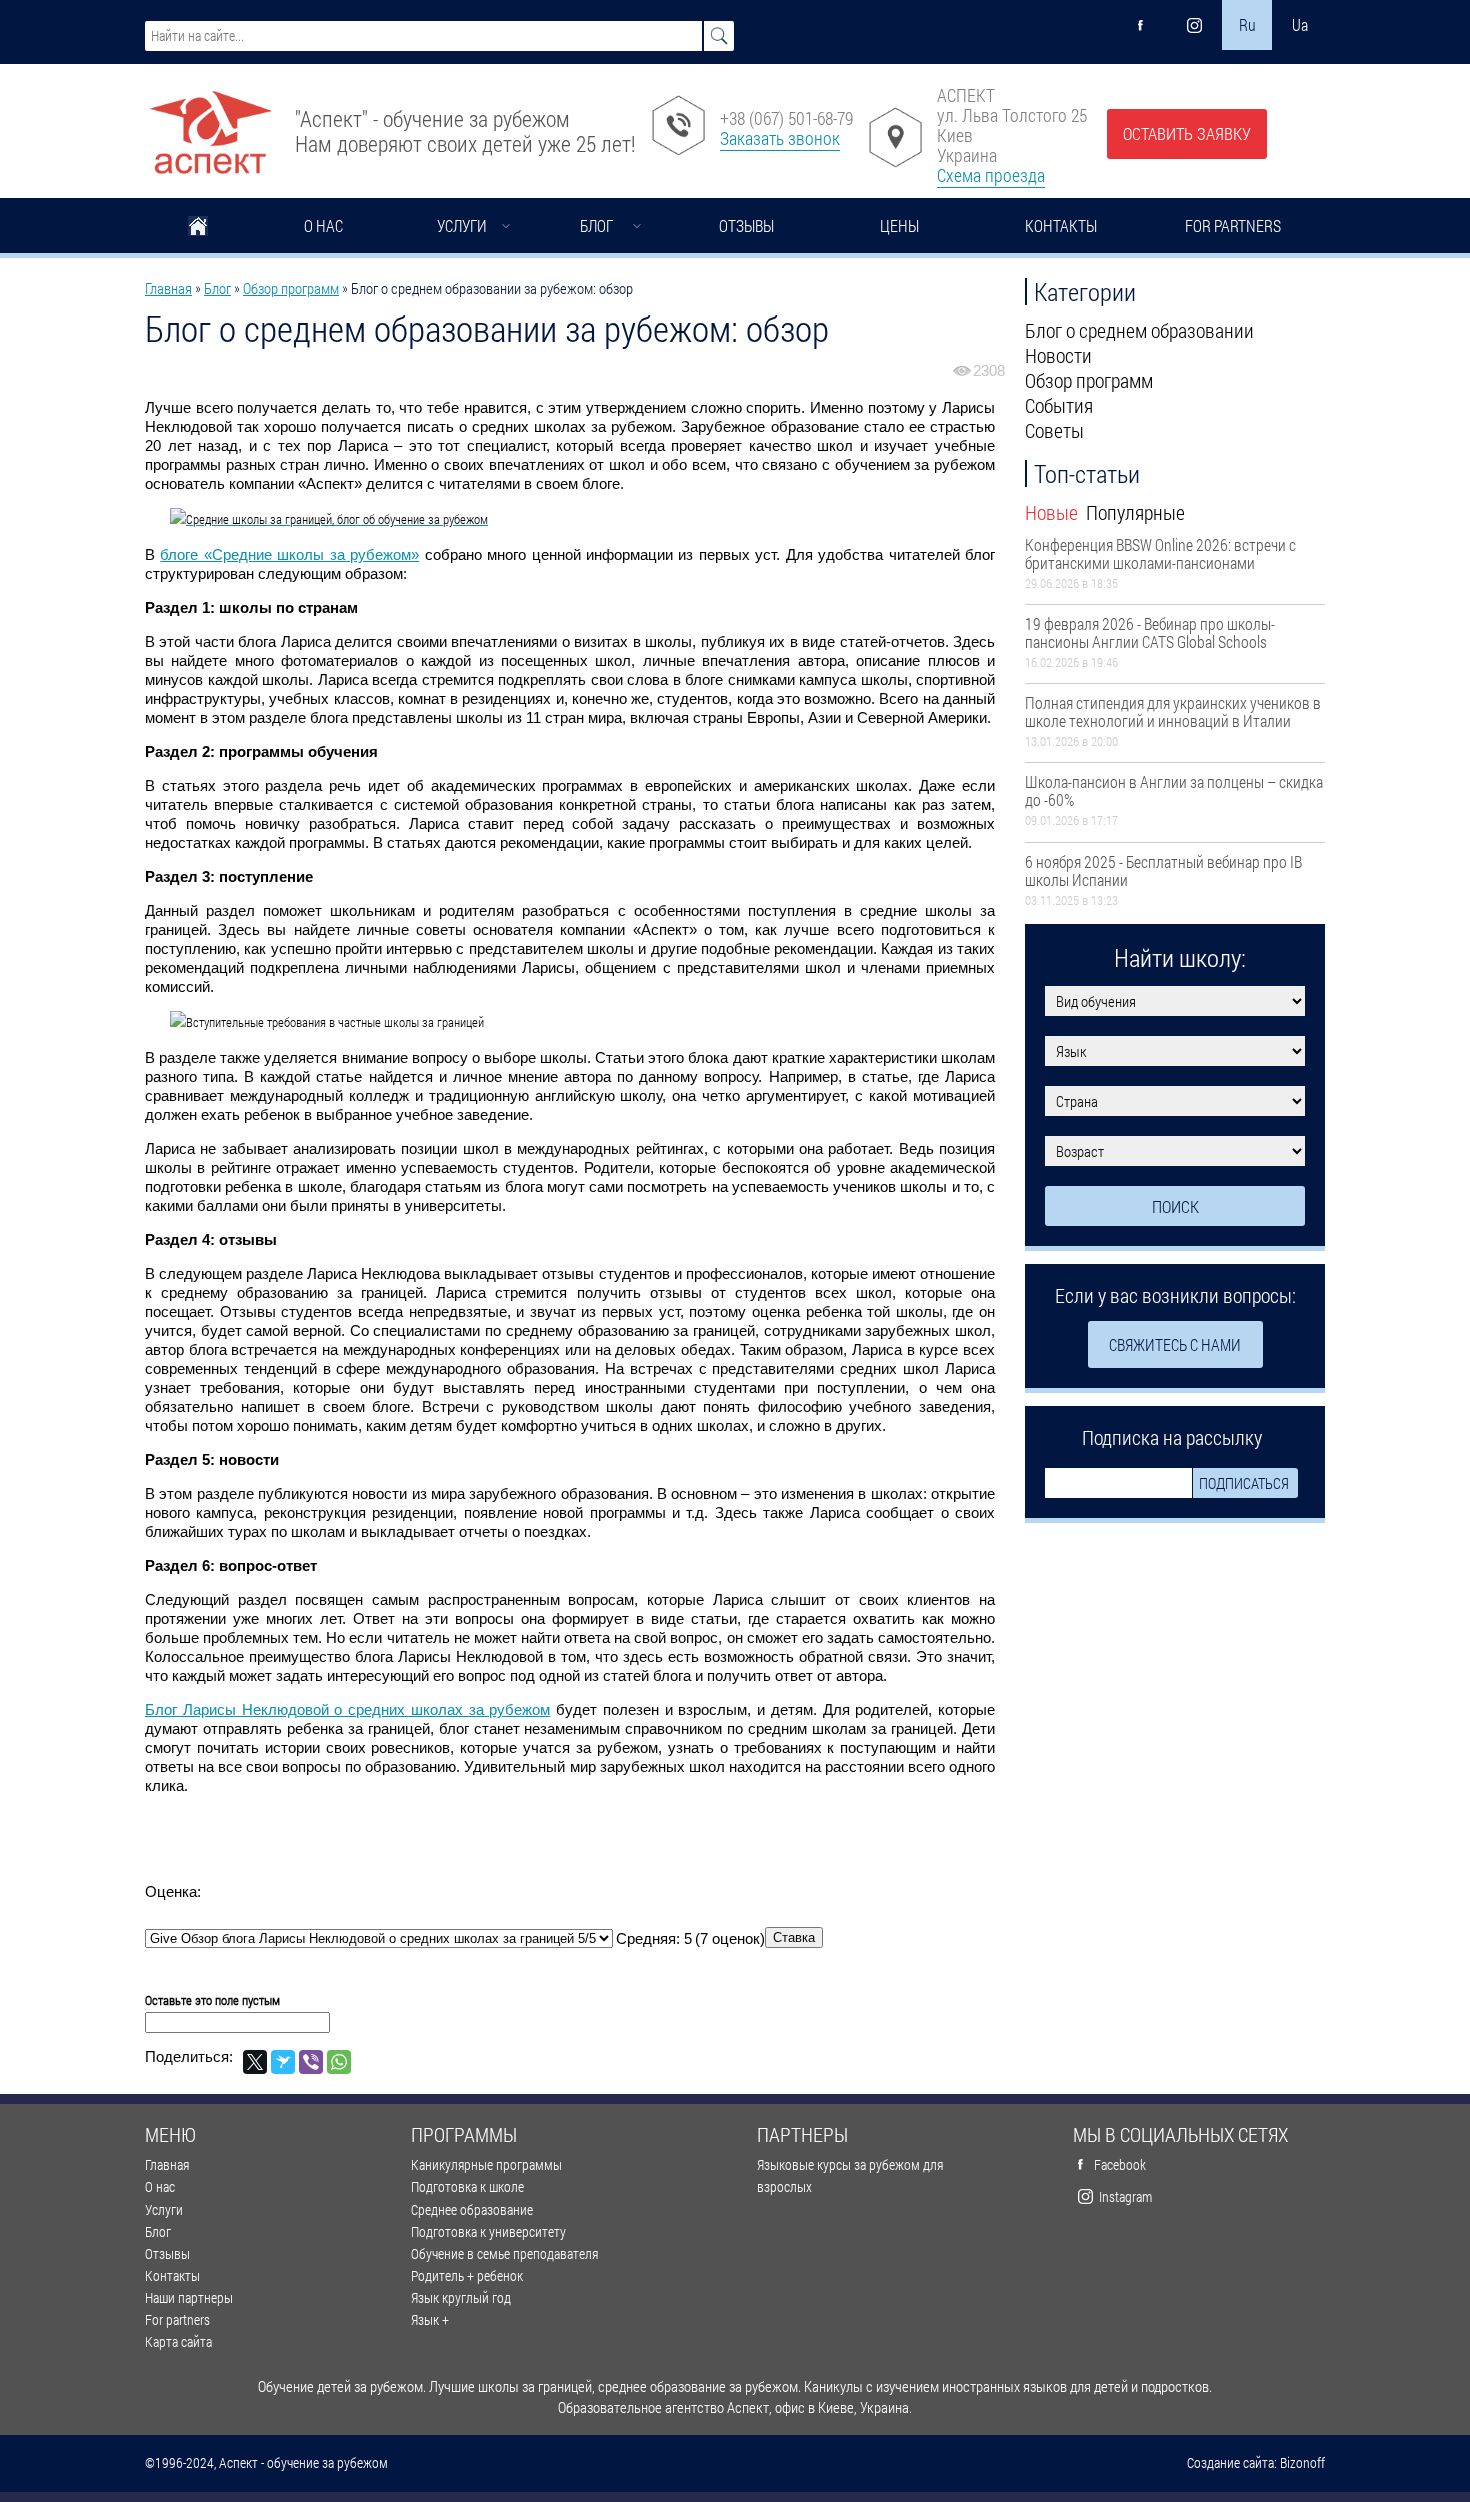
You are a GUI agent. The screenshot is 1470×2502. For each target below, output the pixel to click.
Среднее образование (472, 2209)
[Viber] (311, 2062)
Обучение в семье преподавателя (504, 2253)
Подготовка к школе (467, 2186)
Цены (899, 225)
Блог (596, 225)
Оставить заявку (1187, 133)
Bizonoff (1302, 2463)
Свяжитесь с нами (1175, 1344)
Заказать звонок (780, 138)
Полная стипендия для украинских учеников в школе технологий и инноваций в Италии (1173, 711)
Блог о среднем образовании (1139, 330)
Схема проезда (991, 175)
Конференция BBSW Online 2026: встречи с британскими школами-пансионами (1160, 553)
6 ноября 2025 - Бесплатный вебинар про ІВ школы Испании (1163, 870)
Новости (1058, 355)
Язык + (430, 2319)
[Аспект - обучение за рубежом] (210, 124)
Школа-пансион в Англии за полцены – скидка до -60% (1174, 790)
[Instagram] (1194, 25)
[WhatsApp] (339, 2062)
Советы (1054, 430)
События (1059, 405)
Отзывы (746, 225)
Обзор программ (291, 288)
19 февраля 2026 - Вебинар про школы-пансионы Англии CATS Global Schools (1150, 632)
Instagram (1125, 2196)
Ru (1247, 24)
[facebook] (1141, 25)
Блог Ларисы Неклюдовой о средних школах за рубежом (347, 1709)
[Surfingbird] (283, 2062)
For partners (1233, 225)
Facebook (1120, 2164)
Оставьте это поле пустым (212, 2000)
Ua (1300, 24)
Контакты (1061, 225)
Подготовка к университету (488, 2231)
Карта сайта (178, 2341)
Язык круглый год (461, 2297)
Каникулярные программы (486, 2164)
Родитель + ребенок (467, 2275)
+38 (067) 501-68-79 (786, 118)
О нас (323, 225)
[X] (255, 2062)
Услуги (462, 225)
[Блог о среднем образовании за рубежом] (570, 519)
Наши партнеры (189, 2297)
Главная (198, 228)
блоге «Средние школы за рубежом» (289, 554)
